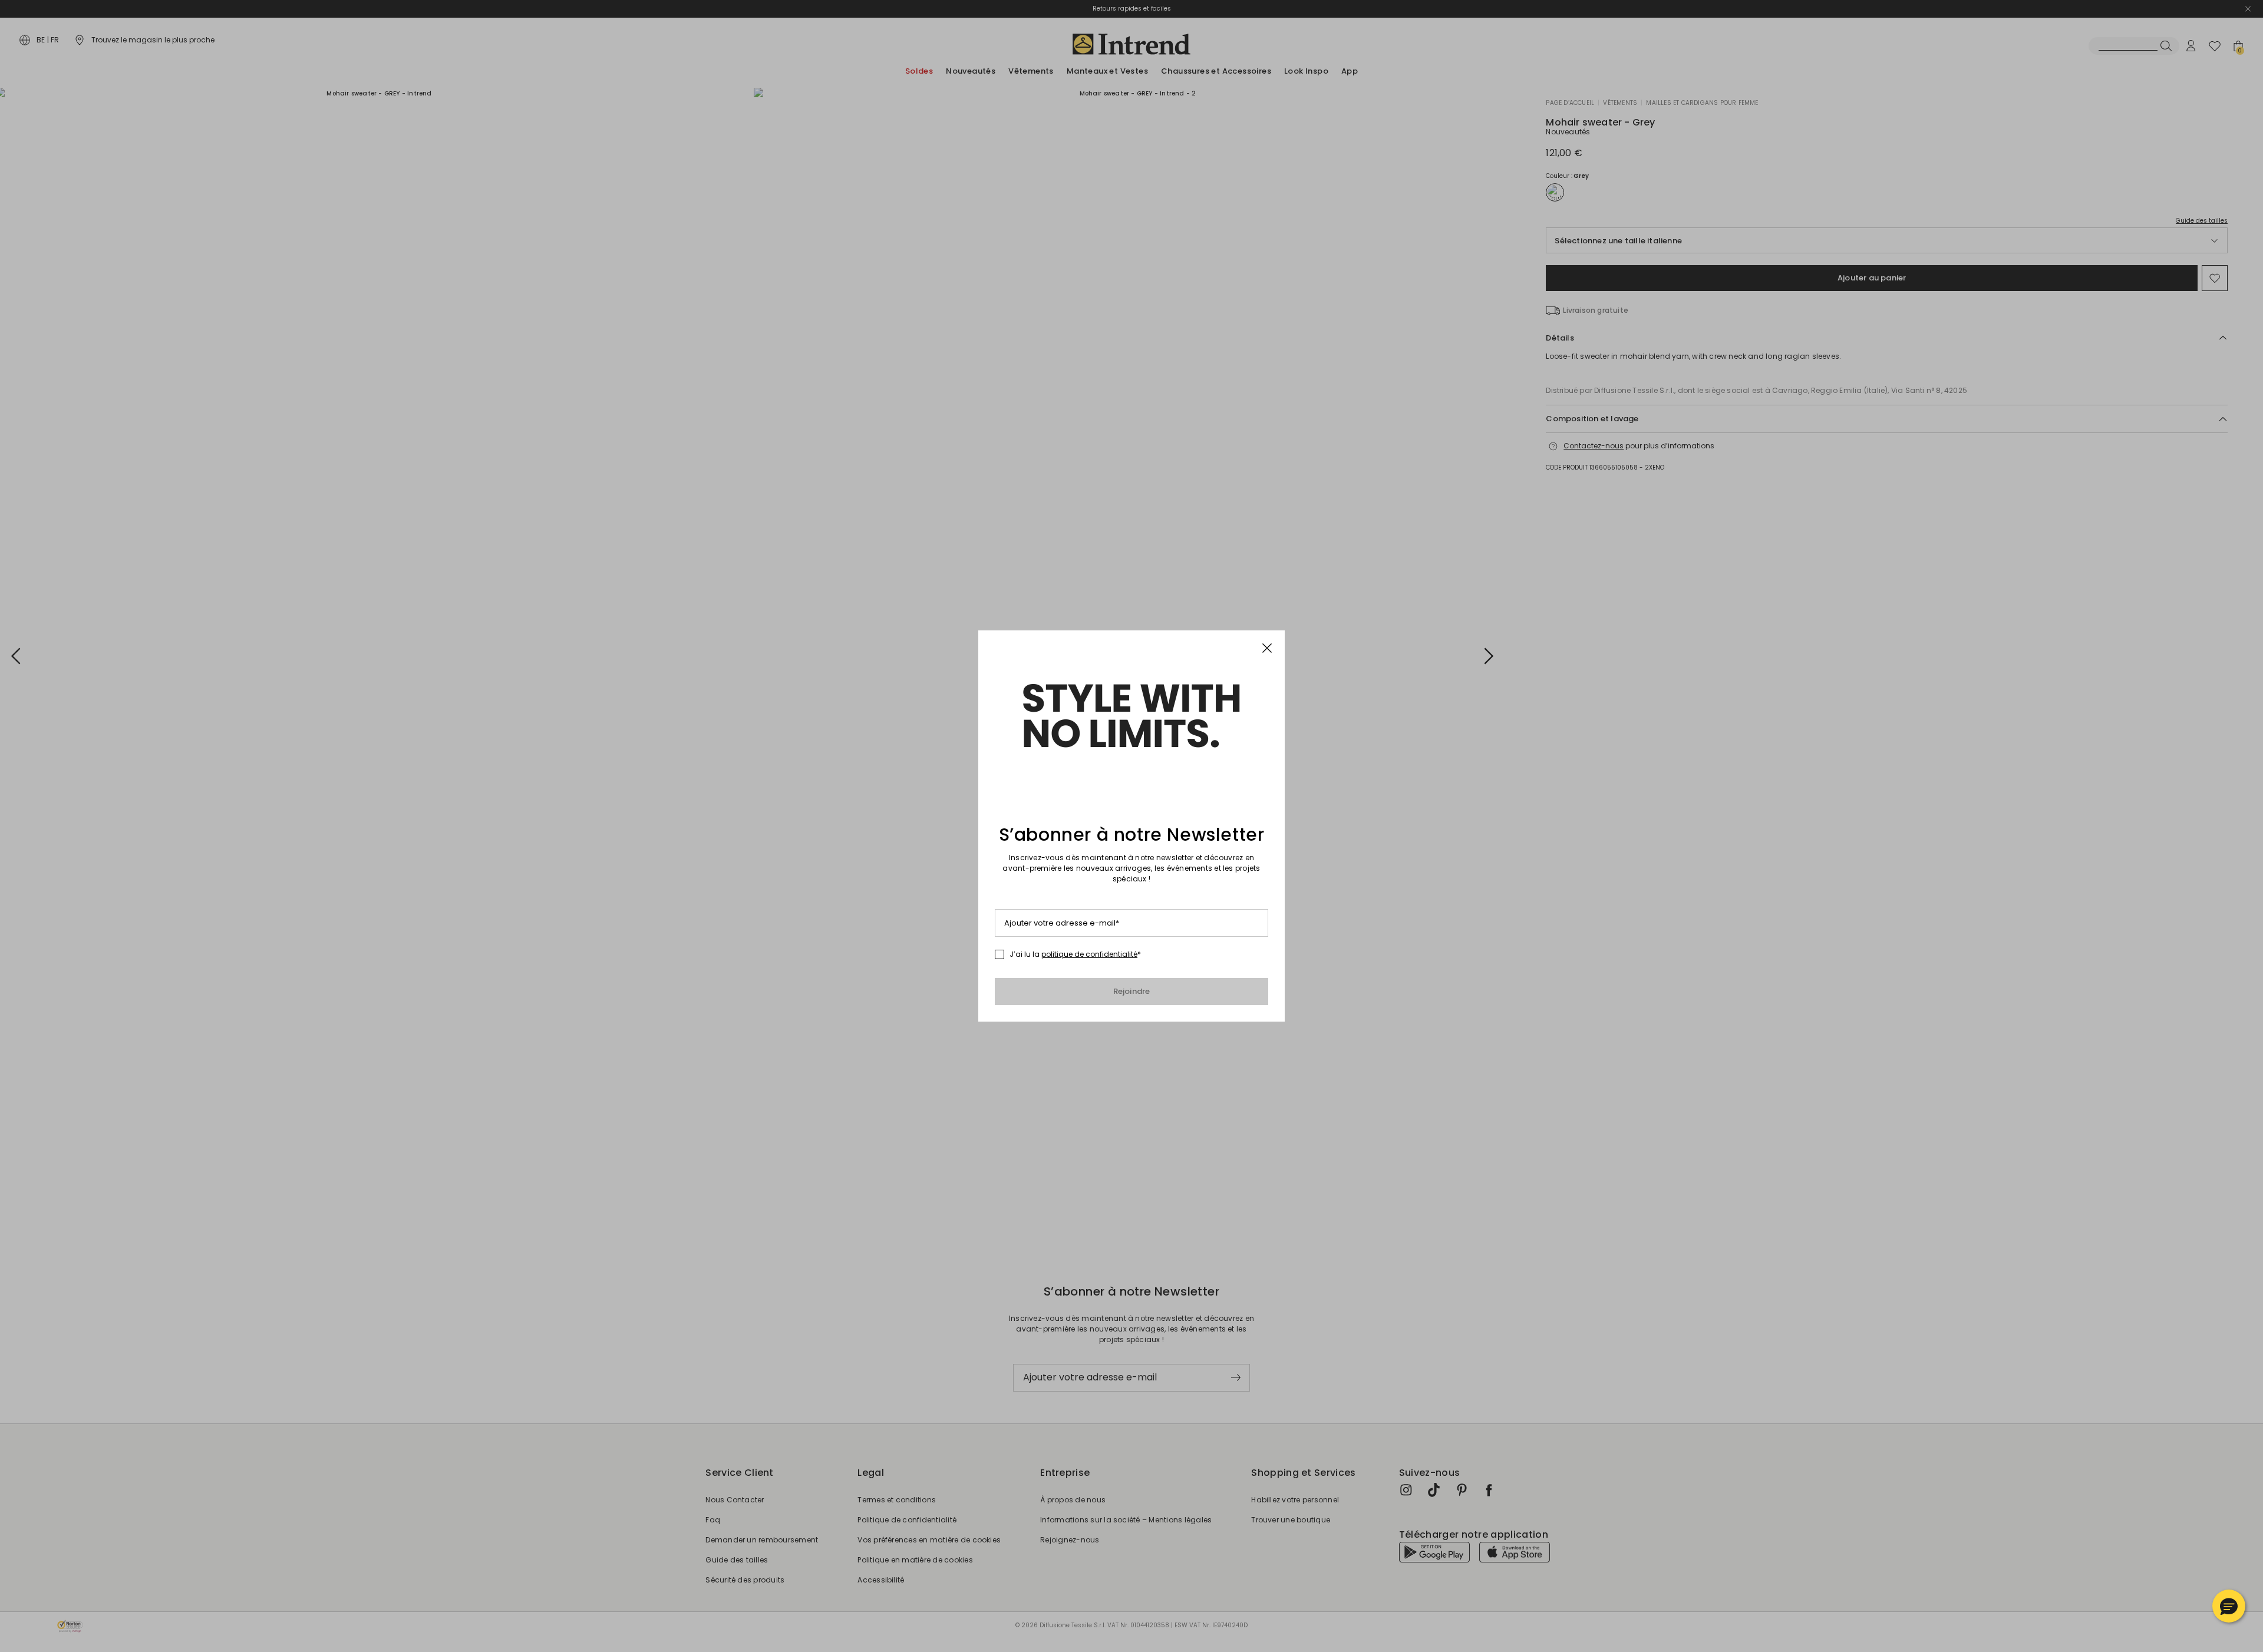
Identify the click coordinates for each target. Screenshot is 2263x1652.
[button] (2229, 1606)
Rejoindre (1132, 991)
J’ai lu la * (1075, 954)
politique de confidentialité (1089, 954)
